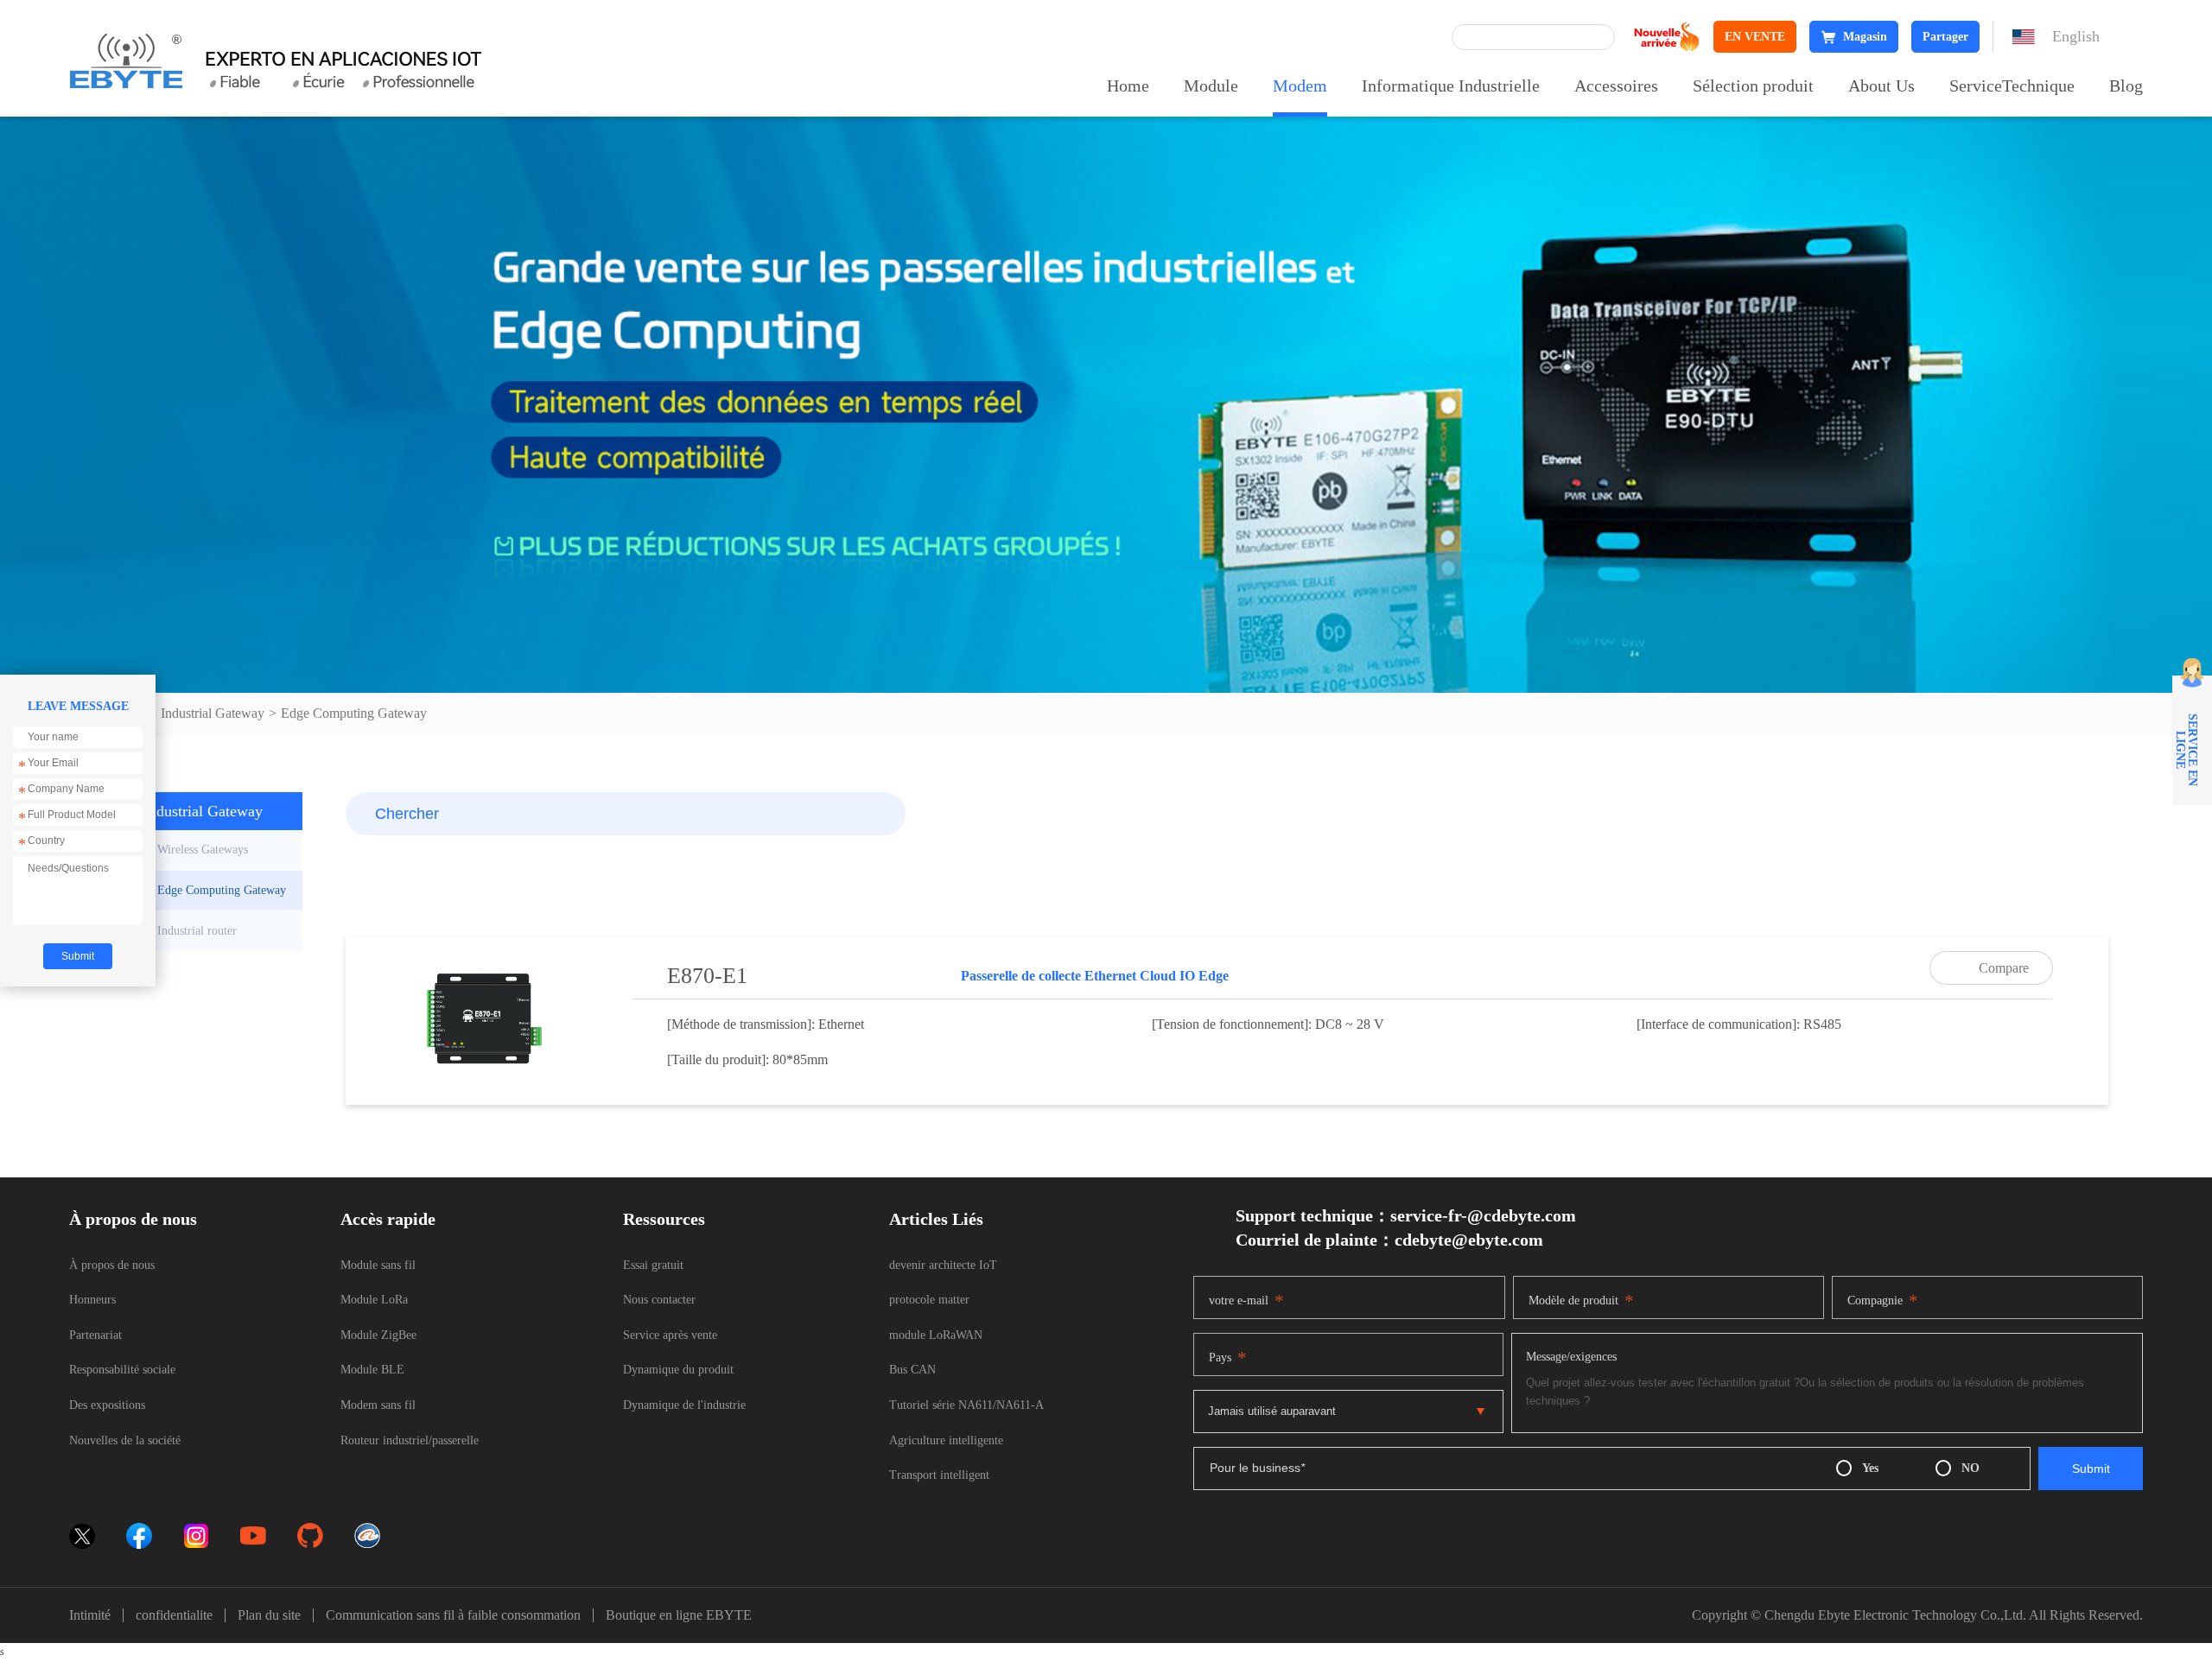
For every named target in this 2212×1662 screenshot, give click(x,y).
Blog (2126, 86)
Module (1211, 86)
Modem (1300, 86)
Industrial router (197, 931)
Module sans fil (378, 1265)
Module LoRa (374, 1300)
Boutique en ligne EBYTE (679, 1615)
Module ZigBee (378, 1335)
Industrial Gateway (213, 713)
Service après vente (670, 1335)
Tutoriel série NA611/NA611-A (966, 1405)
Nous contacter (659, 1300)
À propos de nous (133, 1219)
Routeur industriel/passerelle (410, 1440)
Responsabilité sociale (122, 1370)
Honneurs (92, 1300)
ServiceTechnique (2012, 86)
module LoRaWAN (936, 1335)
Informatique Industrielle (1451, 86)
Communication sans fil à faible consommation (453, 1615)
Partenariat (95, 1335)
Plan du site (269, 1615)
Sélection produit (1753, 86)
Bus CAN (912, 1370)
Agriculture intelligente (946, 1440)
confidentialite (174, 1615)
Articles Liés (936, 1219)
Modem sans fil (378, 1405)
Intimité (90, 1615)
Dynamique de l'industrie (684, 1405)
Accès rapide (388, 1219)
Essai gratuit (653, 1265)
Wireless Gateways (203, 850)
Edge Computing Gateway (354, 713)
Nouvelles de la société (125, 1440)
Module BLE (372, 1370)
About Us (1881, 86)
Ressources (664, 1219)
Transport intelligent (939, 1475)
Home (1128, 86)
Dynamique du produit (678, 1370)
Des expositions (107, 1405)
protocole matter (929, 1300)
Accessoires (1616, 86)
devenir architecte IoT (943, 1265)
